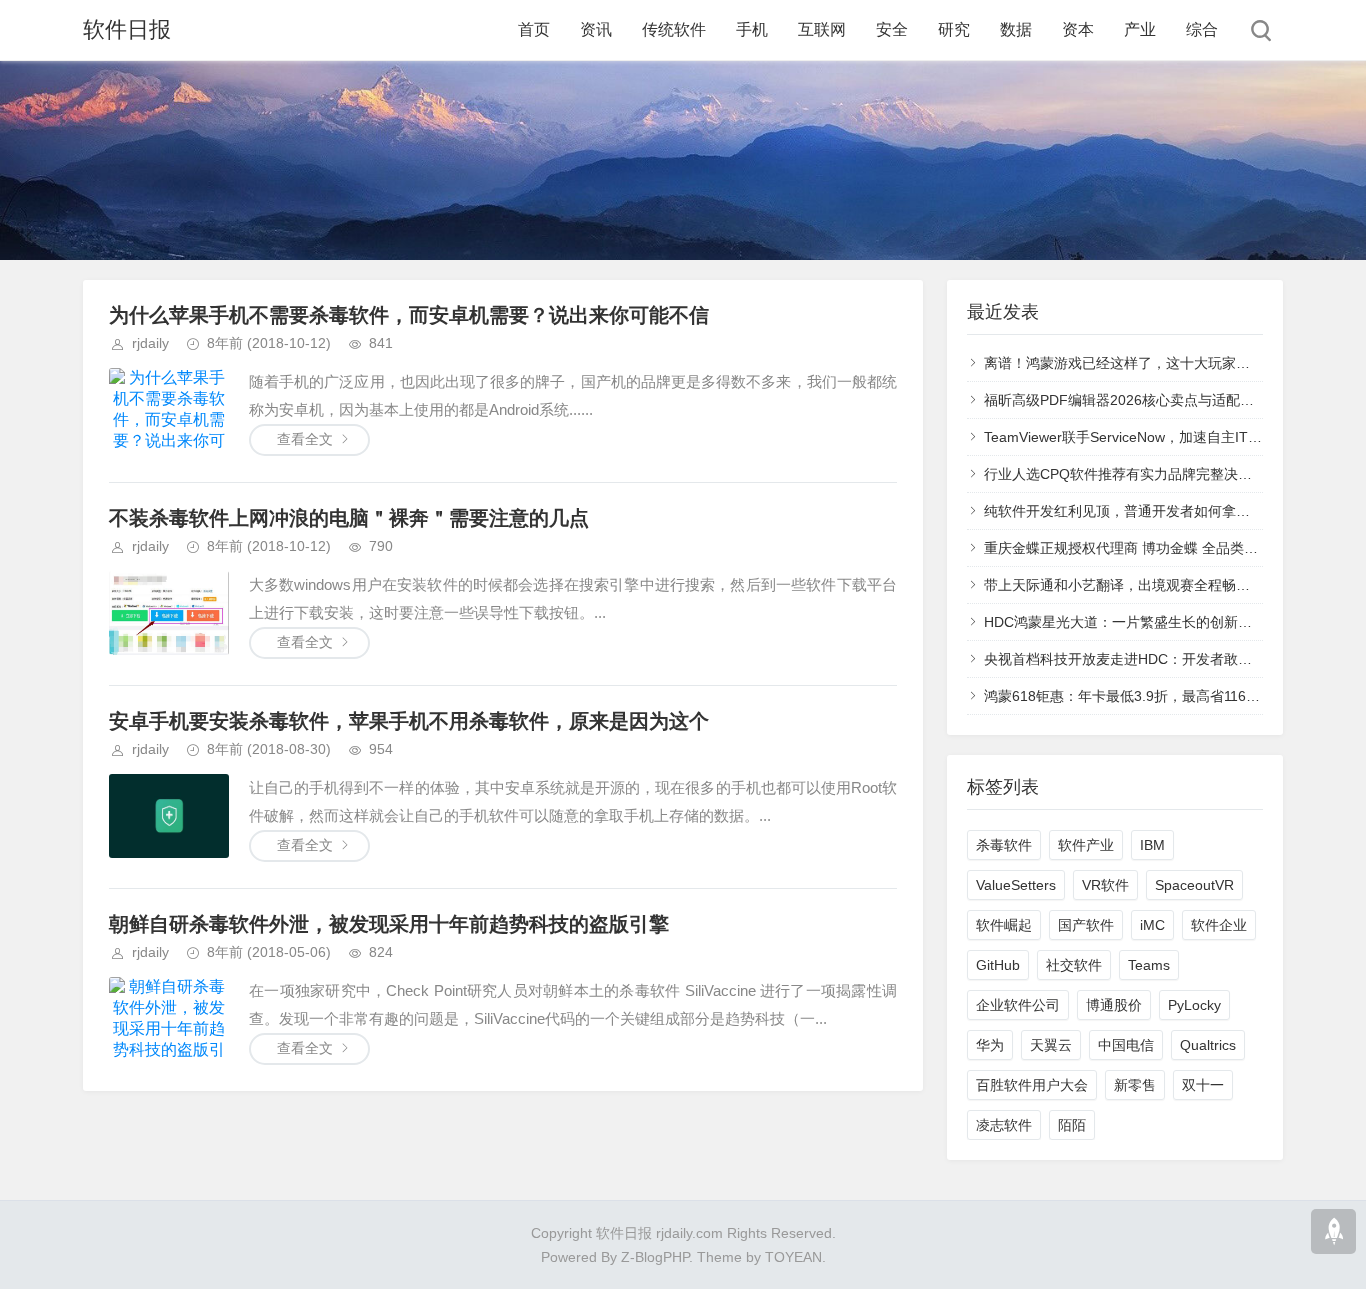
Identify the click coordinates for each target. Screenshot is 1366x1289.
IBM (1152, 845)
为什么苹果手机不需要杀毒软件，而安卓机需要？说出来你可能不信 (409, 315)
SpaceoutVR (1194, 885)
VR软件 (1105, 885)
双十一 (1203, 1085)
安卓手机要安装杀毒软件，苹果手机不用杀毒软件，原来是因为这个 (409, 721)
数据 (1016, 29)
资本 (1078, 29)
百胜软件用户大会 (1032, 1085)
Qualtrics (1208, 1045)
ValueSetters (1016, 885)
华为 (990, 1045)
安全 (892, 29)
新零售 (1135, 1085)
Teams (1149, 965)
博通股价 (1114, 1005)
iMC (1152, 925)
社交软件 (1074, 965)
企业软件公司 (1018, 1005)
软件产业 (1086, 845)
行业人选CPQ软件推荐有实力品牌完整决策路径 (1132, 474)
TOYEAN (793, 1257)
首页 (534, 29)
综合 (1202, 29)
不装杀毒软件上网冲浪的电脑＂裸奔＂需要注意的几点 (349, 518)
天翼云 (1051, 1045)
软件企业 (1219, 925)
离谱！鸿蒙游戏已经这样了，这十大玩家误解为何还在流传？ (1173, 363)
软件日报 (127, 29)
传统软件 (674, 29)
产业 (1140, 29)
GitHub (998, 965)
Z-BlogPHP (655, 1257)
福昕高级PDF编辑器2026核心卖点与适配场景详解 (1140, 400)
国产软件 (1086, 925)
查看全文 (305, 439)
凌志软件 (1004, 1125)
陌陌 (1072, 1125)
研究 (954, 29)
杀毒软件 (1004, 845)
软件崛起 (1004, 925)
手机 (752, 29)
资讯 (596, 29)
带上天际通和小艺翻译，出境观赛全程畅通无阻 (1131, 585)
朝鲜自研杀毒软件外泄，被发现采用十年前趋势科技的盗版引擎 (389, 924)
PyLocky (1194, 1005)
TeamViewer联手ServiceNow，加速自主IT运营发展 (1144, 437)
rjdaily (150, 343)
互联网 (822, 29)
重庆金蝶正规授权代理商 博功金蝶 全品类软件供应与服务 (1163, 548)
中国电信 (1126, 1045)
